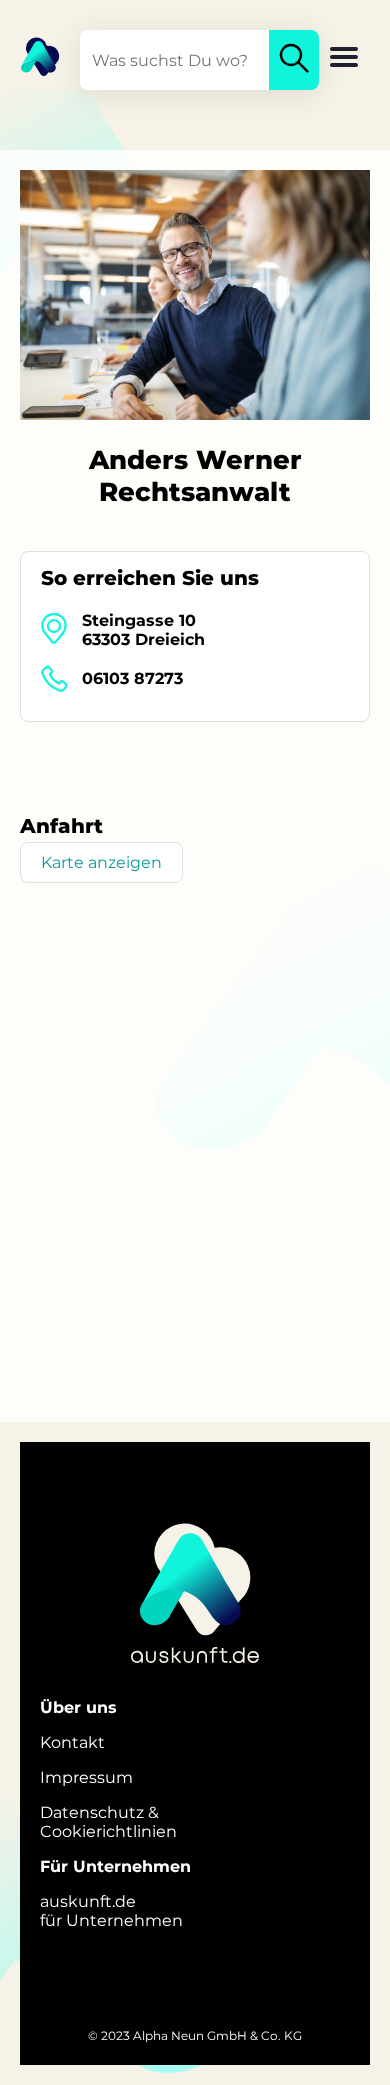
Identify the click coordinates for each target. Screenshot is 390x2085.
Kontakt (72, 1742)
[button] (344, 59)
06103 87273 (132, 678)
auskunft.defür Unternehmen (111, 1911)
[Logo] (30, 55)
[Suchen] (294, 60)
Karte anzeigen (101, 862)
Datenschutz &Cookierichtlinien (108, 1822)
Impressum (86, 1777)
